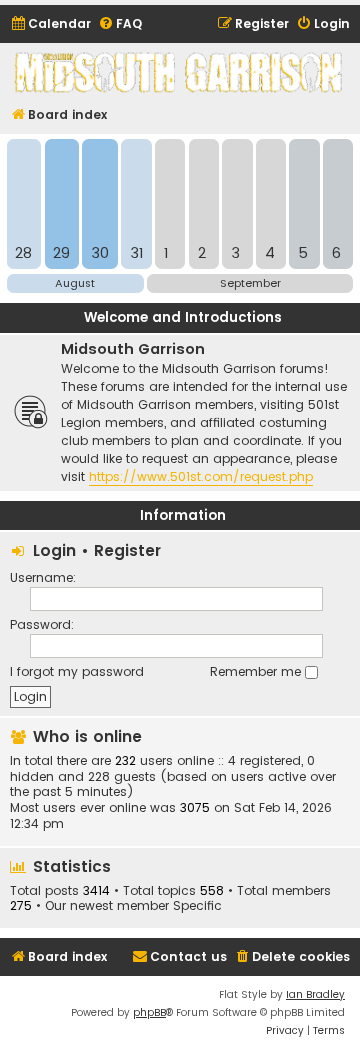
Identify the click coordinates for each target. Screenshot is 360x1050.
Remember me (257, 671)
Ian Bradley (315, 994)
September (250, 283)
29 (61, 253)
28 (23, 253)
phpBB (149, 1012)
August (75, 283)
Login (54, 550)
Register (127, 550)
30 (100, 253)
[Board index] (180, 72)
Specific (197, 906)
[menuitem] (50, 24)
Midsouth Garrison (133, 349)
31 (136, 253)
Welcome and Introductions (183, 317)
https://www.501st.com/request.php (201, 476)
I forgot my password (77, 671)
